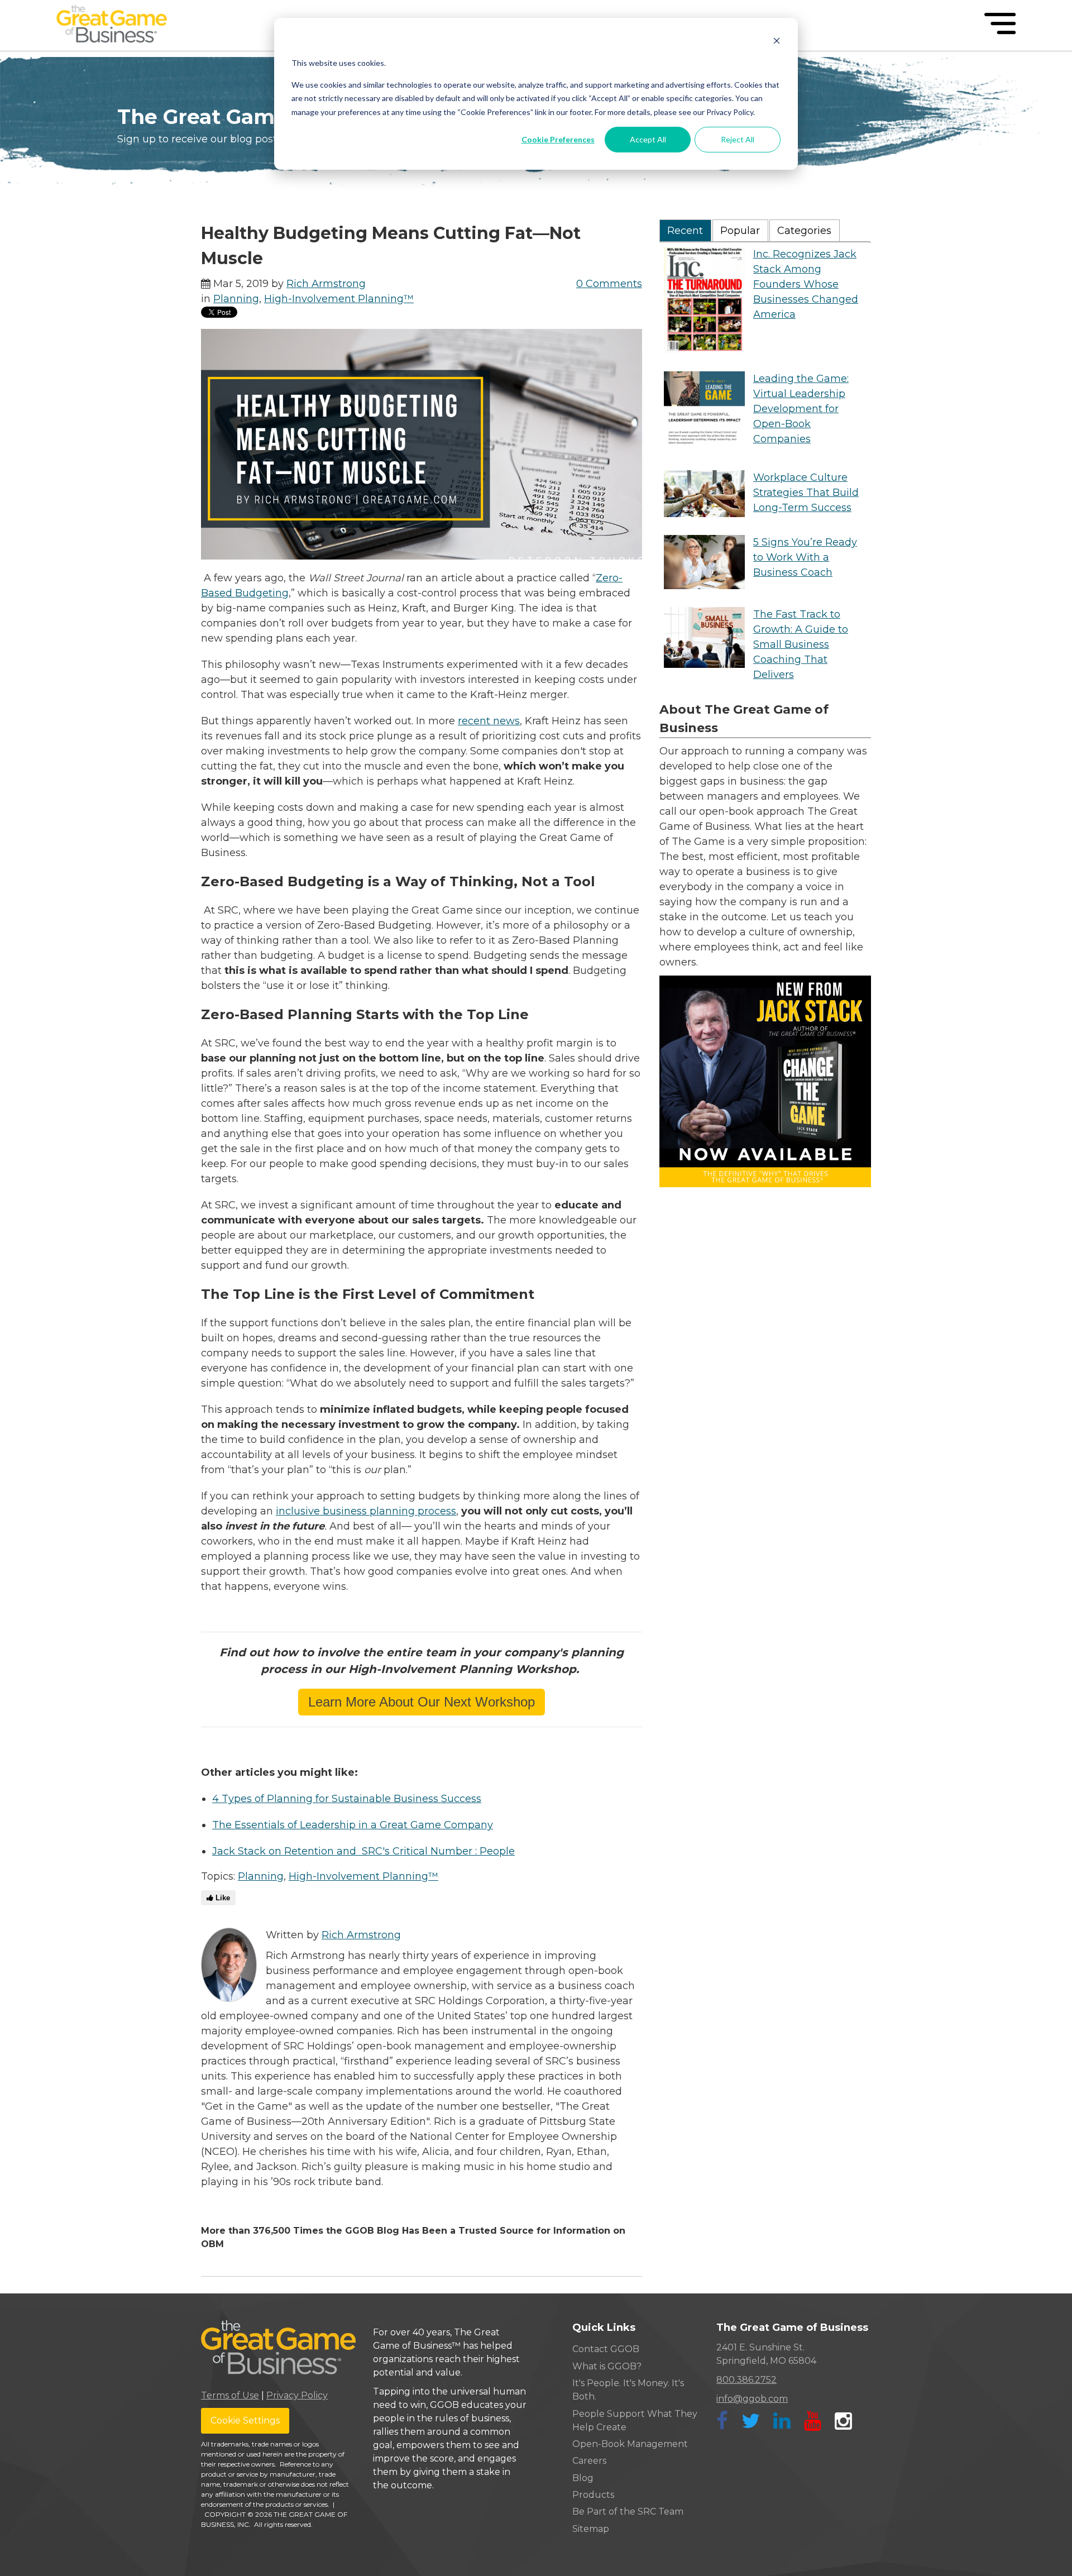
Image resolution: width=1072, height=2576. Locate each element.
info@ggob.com (752, 2399)
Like (222, 1898)
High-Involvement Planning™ (339, 299)
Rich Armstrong (326, 284)
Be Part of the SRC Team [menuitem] (628, 2512)
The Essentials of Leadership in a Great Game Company (353, 1825)
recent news (489, 721)
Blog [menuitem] (583, 2478)
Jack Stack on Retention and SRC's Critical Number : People (363, 1851)
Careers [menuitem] (589, 2461)
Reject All (738, 139)
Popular (740, 231)
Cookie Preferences (558, 139)
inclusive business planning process (366, 1511)
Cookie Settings (245, 2420)
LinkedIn (208, 2204)
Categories (804, 231)
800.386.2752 (746, 2380)
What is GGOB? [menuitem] (607, 2366)
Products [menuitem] (593, 2495)
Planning (236, 299)
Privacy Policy (297, 2395)
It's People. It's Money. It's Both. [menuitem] (628, 2390)
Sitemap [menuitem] (591, 2529)
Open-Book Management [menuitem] (630, 2444)
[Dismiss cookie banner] (777, 42)
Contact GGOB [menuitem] (606, 2349)
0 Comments (609, 284)
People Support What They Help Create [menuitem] (635, 2420)
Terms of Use (230, 2395)
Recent (685, 231)
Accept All (648, 139)
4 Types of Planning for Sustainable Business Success (347, 1799)
